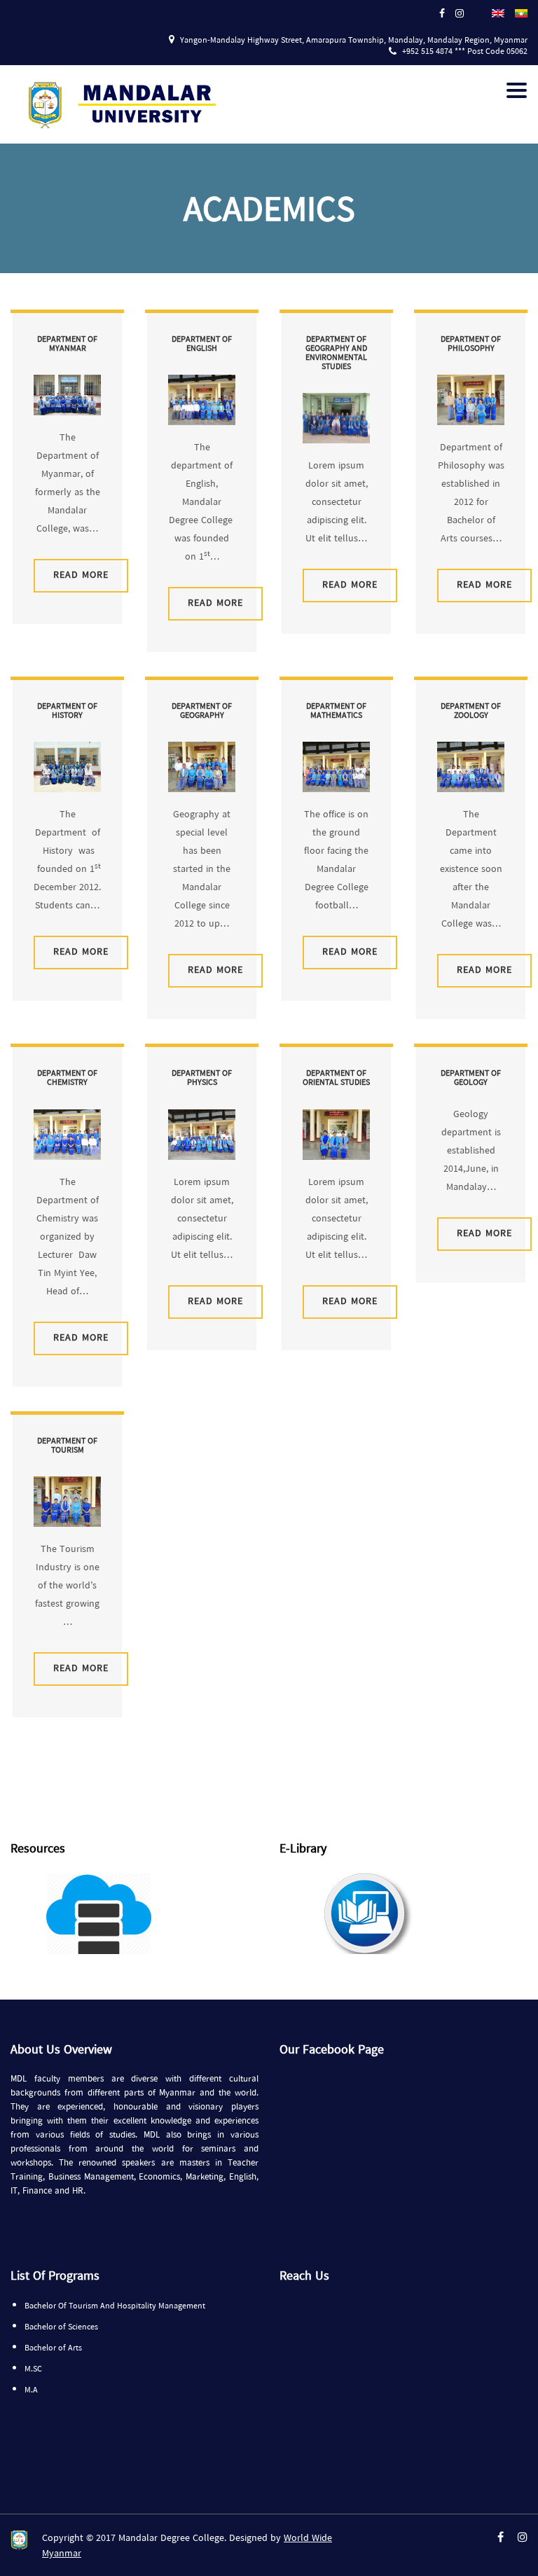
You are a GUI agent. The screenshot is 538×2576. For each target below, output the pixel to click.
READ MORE (81, 575)
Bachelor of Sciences (61, 2327)
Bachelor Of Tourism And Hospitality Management (115, 2306)
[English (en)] (498, 12)
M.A (31, 2390)
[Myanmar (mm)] (521, 12)
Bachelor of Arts (53, 2348)
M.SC (33, 2369)
